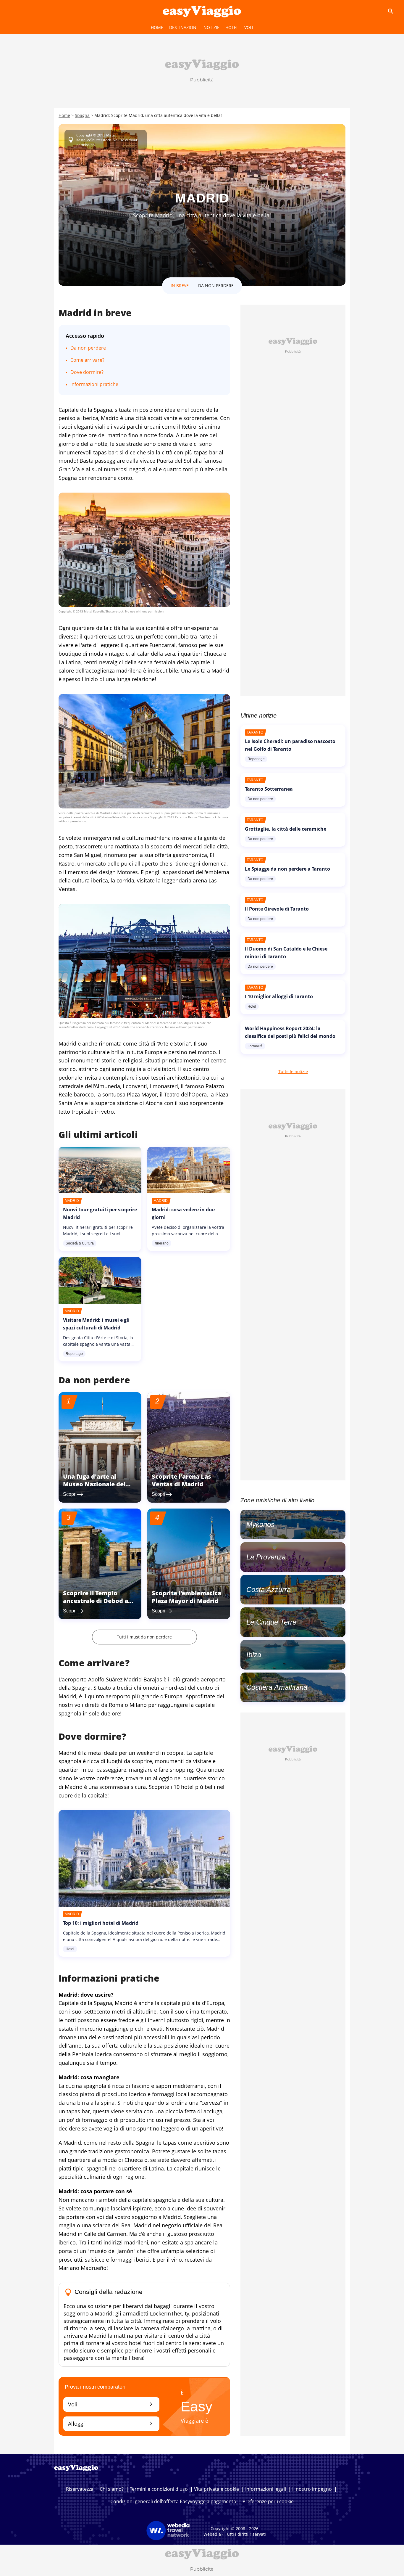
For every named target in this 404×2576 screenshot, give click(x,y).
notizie (211, 27)
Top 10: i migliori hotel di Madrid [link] (101, 1923)
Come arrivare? (87, 360)
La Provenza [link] (266, 1557)
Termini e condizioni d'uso (159, 2489)
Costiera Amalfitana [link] (277, 1687)
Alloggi (111, 2423)
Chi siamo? (112, 2489)
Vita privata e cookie (216, 2489)
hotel (232, 27)
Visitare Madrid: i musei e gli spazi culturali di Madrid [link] (96, 1324)
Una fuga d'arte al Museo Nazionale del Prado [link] (94, 1484)
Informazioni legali (266, 2489)
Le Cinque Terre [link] (271, 1622)
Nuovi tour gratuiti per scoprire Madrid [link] (100, 1213)
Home (157, 27)
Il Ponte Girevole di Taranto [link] (277, 909)
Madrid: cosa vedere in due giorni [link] (183, 1213)
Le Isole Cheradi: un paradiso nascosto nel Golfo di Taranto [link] (290, 745)
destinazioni (183, 27)
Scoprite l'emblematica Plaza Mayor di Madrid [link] (186, 1597)
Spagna (82, 115)
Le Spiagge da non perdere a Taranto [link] (287, 869)
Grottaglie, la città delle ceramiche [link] (286, 829)
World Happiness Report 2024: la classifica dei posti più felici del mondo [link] (290, 1032)
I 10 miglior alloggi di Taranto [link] (279, 996)
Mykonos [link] (260, 1524)
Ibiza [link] (254, 1655)
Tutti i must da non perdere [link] (144, 1637)
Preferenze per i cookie (268, 2501)
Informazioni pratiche (94, 384)
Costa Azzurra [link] (269, 1590)
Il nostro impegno (312, 2489)
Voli (111, 2404)
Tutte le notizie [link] (293, 1071)
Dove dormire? (87, 372)
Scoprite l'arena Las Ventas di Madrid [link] (181, 1480)
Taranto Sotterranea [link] (269, 789)
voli (249, 27)
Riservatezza (80, 2489)
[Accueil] (202, 11)
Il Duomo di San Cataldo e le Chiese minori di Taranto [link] (286, 953)
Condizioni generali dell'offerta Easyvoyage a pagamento (173, 2501)
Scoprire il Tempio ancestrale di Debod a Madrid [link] (96, 1601)
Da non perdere (88, 348)
